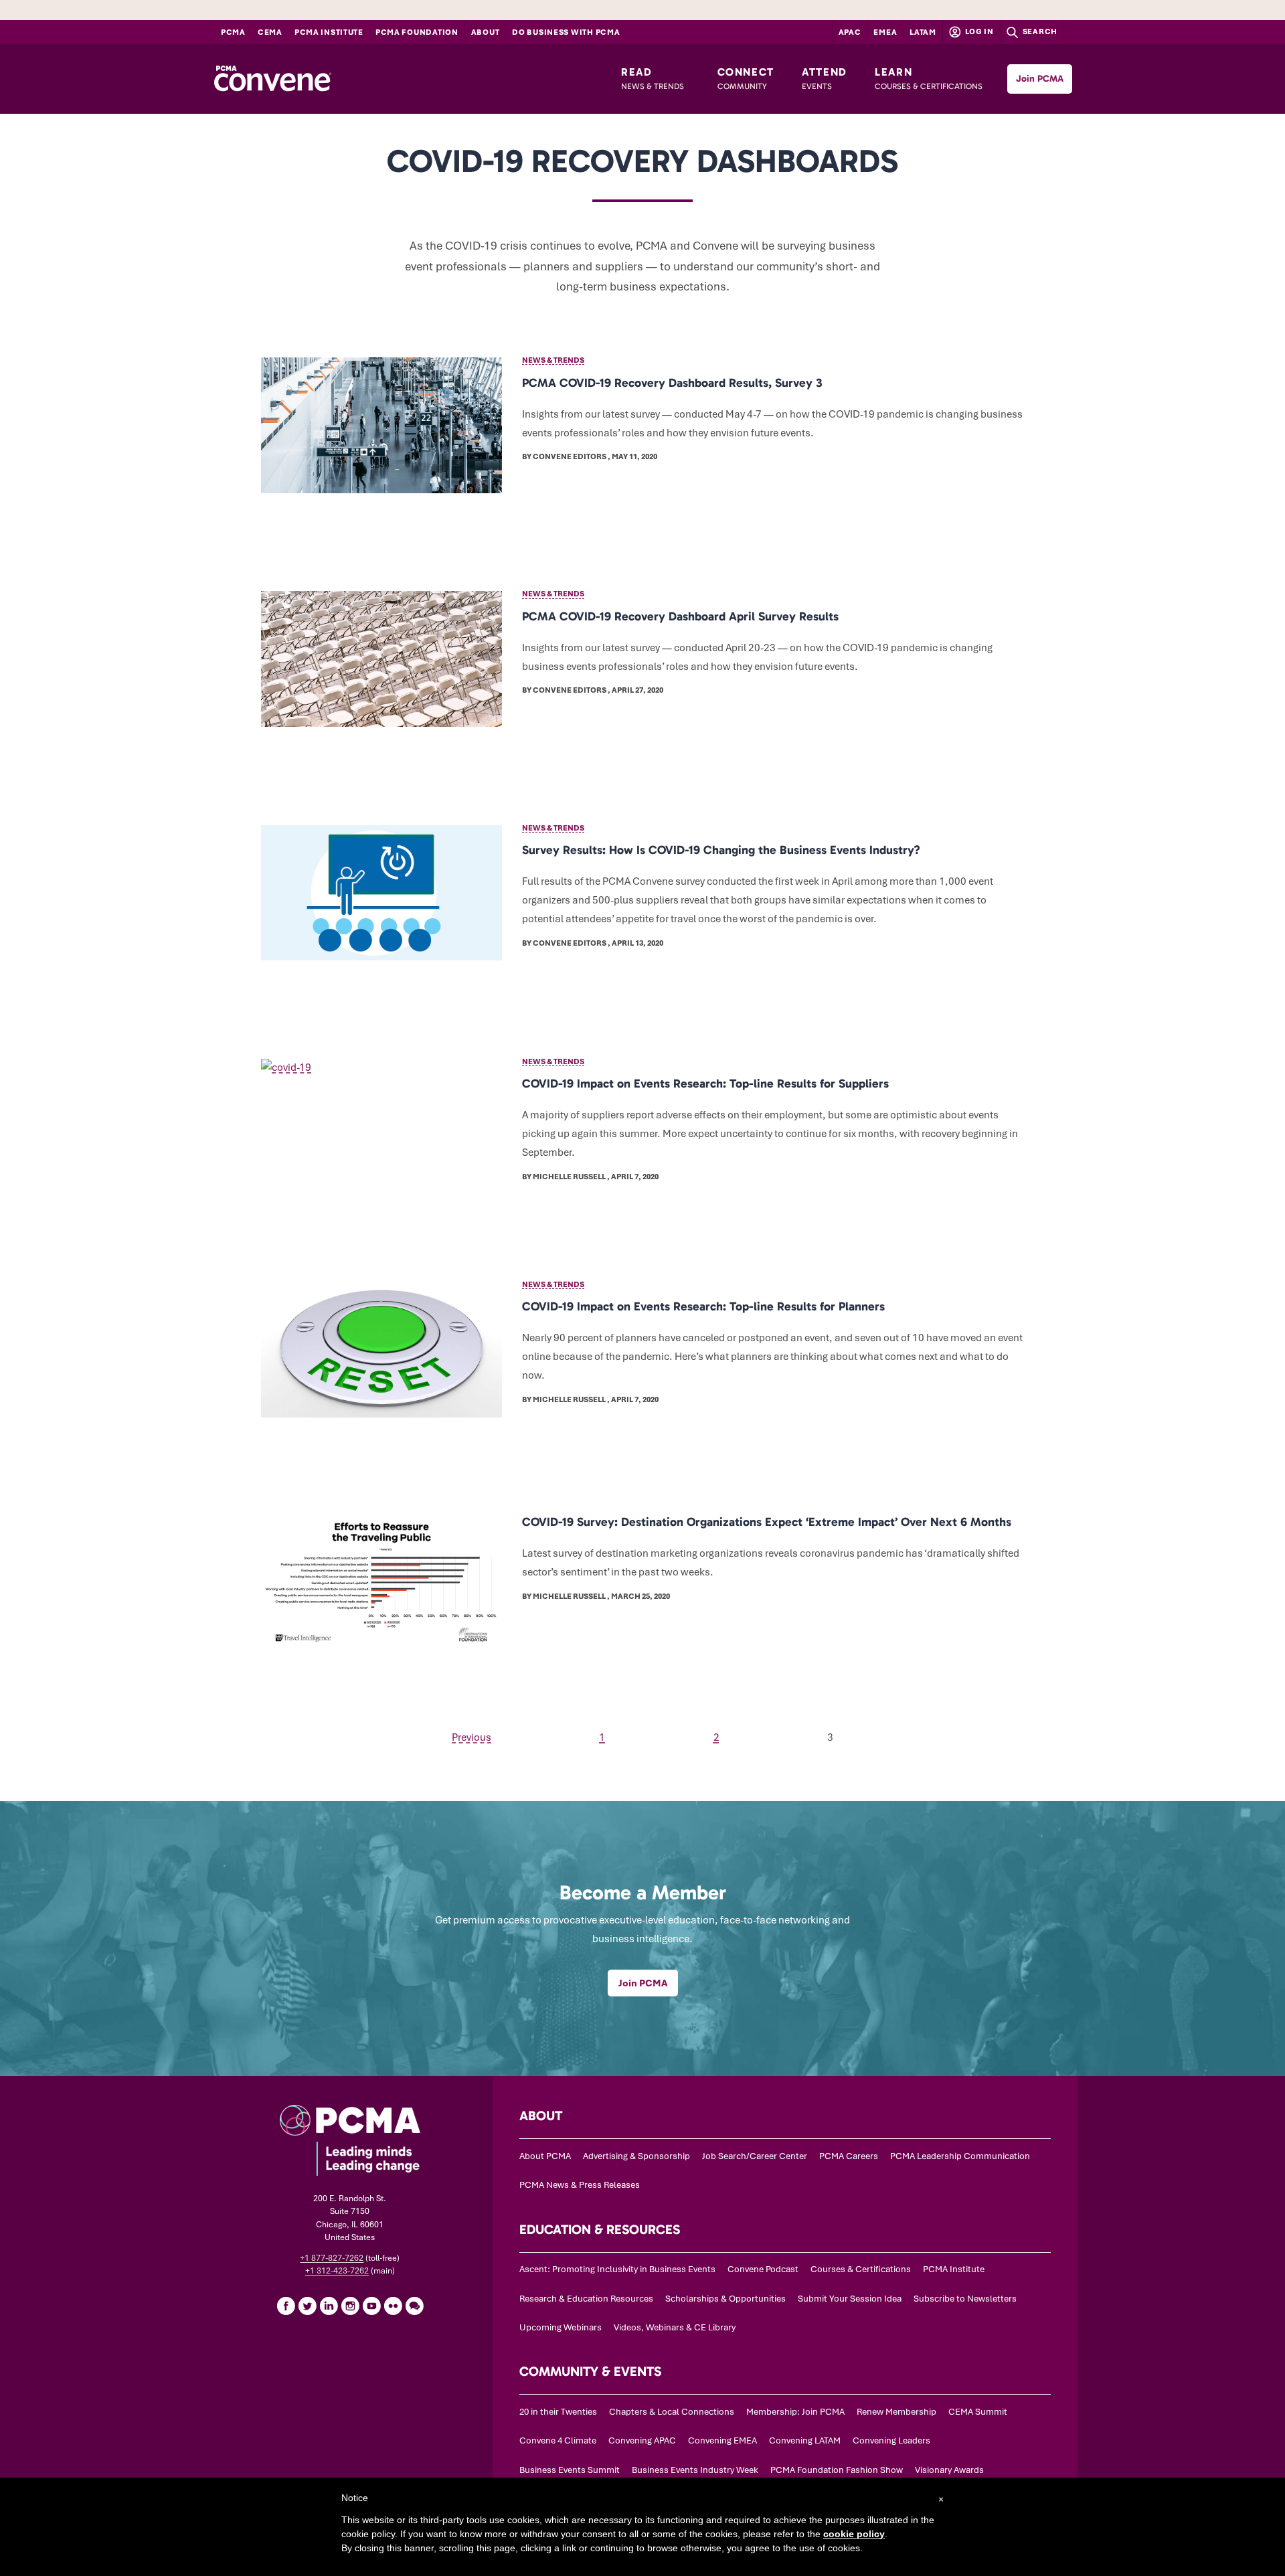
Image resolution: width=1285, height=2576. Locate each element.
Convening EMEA (722, 2440)
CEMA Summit (978, 2412)
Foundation (417, 32)
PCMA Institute (329, 32)
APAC (850, 32)
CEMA (270, 32)
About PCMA (545, 2156)
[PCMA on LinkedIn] (329, 2306)
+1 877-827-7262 (332, 2258)
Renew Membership (896, 2412)
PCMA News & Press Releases (580, 2185)
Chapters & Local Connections (672, 2412)
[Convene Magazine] (272, 79)
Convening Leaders (891, 2440)
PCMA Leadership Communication (960, 2156)
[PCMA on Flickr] (393, 2306)
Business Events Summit (570, 2470)
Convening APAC (642, 2440)
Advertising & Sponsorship (636, 2156)
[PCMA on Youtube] (371, 2306)
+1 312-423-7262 (337, 2271)
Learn (929, 78)
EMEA (885, 32)
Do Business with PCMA (566, 32)
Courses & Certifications (861, 2269)
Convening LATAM (805, 2440)
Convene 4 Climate (558, 2440)
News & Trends (553, 360)
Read (653, 78)
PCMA (233, 32)
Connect (746, 78)
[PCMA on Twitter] (307, 2306)
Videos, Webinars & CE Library (675, 2327)
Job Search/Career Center (755, 2156)
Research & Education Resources (586, 2299)
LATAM (923, 32)
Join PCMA (1040, 79)
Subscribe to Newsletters (965, 2299)
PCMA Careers (849, 2156)
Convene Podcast (763, 2269)
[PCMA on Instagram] (350, 2306)
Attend (825, 78)
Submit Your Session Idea (850, 2299)
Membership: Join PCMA (795, 2412)
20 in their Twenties (558, 2412)
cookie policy (854, 2534)
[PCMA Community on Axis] (414, 2306)
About (486, 32)
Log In (978, 31)
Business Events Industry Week (695, 2470)
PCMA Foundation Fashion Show (837, 2470)
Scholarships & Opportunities (725, 2299)
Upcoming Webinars (561, 2327)
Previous (472, 1737)
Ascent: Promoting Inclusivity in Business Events (617, 2269)
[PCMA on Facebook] (286, 2306)
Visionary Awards (949, 2470)
